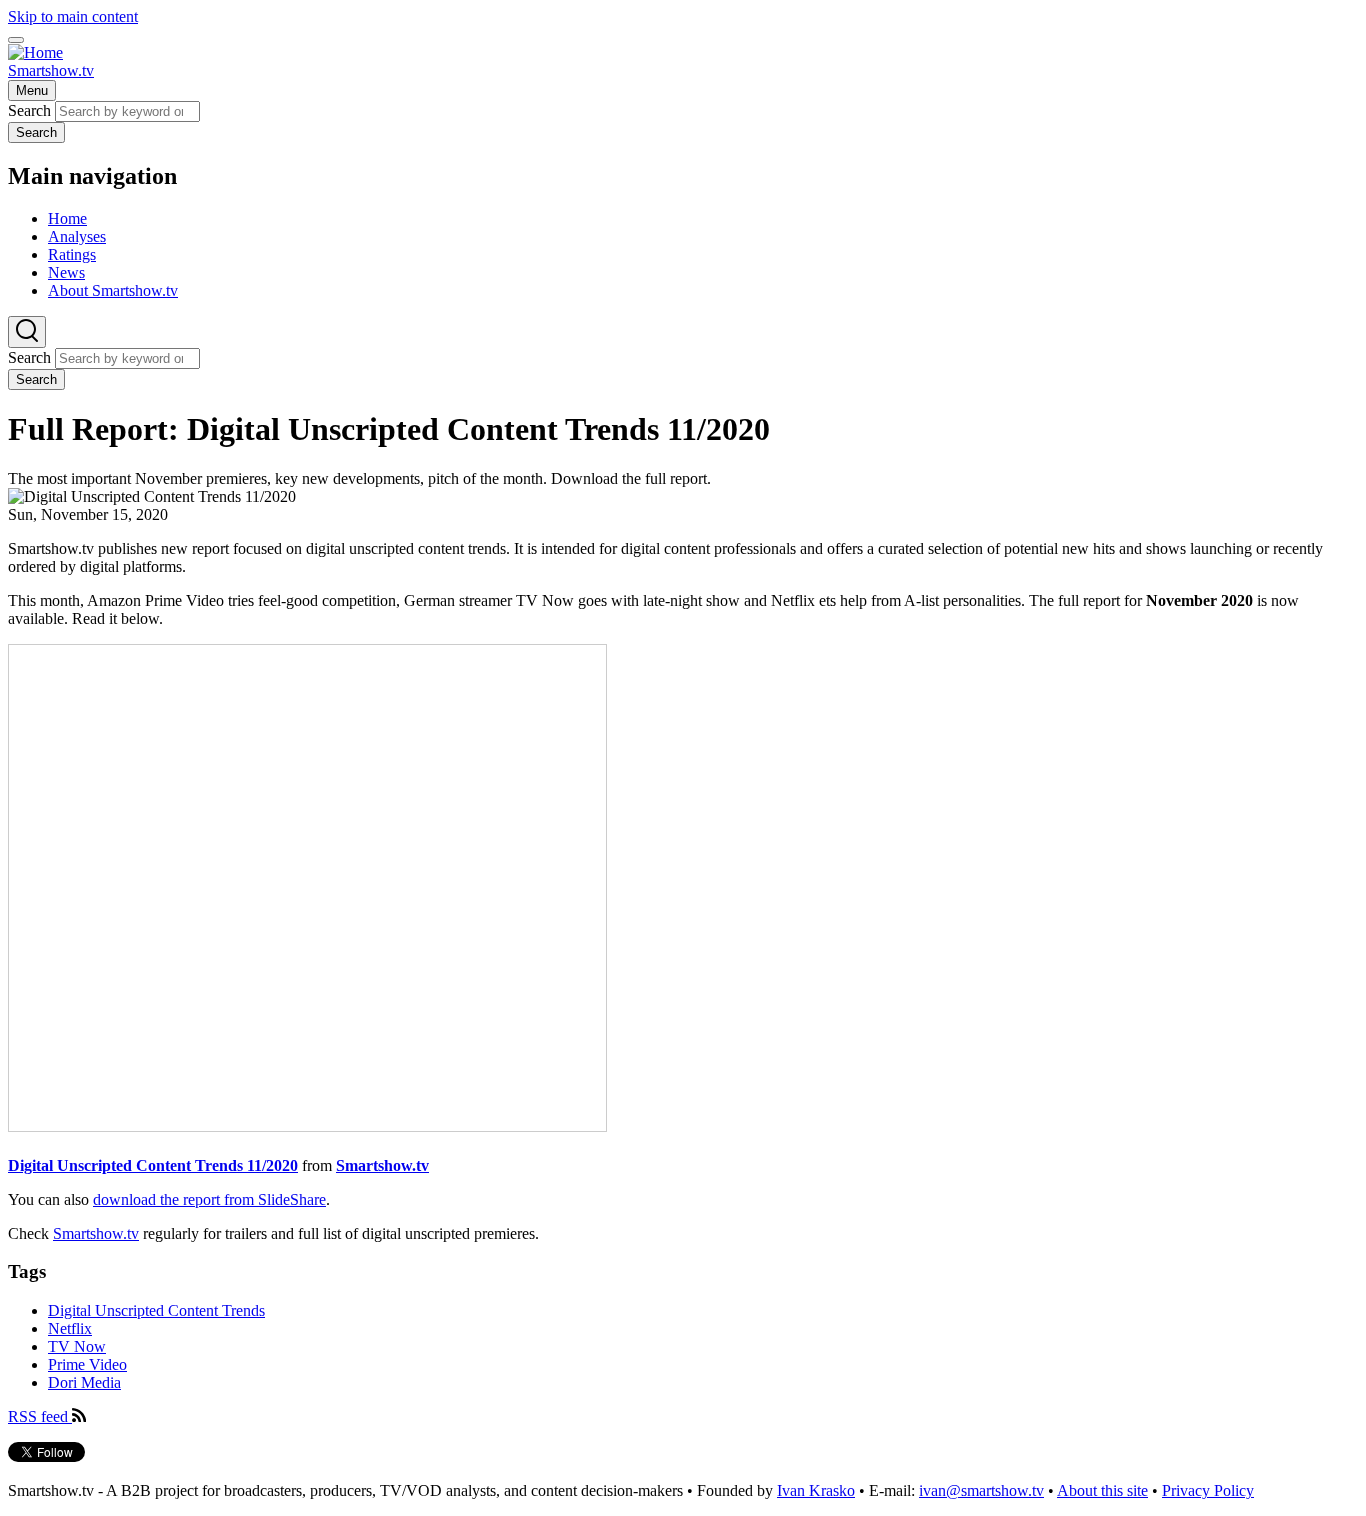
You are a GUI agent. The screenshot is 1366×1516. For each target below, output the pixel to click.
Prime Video (87, 1364)
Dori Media (84, 1382)
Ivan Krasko (816, 1490)
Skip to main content (73, 16)
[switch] (16, 40)
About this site (1102, 1490)
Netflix (70, 1328)
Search (29, 110)
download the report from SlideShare (209, 1199)
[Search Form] (27, 332)
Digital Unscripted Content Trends (156, 1310)
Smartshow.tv (51, 70)
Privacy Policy (1208, 1490)
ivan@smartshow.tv (981, 1490)
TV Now (77, 1346)
